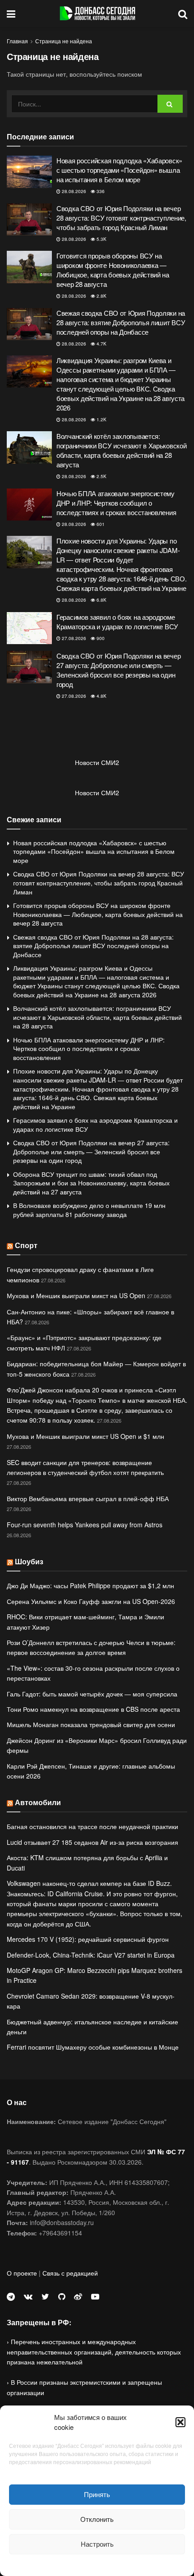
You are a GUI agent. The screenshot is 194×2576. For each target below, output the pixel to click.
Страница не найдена (64, 41)
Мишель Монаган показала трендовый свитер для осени (91, 1724)
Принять (97, 2494)
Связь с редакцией (70, 2273)
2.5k (101, 476)
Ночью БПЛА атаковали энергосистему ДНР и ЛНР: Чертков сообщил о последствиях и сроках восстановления (116, 503)
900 (100, 638)
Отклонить (97, 2519)
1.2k (101, 419)
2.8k (101, 296)
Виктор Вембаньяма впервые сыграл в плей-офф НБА (88, 1498)
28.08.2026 (73, 191)
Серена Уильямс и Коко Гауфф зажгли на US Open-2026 (91, 1601)
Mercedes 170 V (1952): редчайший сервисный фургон (88, 1939)
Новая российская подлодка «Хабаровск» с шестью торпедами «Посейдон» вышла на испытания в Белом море (119, 170)
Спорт (26, 1245)
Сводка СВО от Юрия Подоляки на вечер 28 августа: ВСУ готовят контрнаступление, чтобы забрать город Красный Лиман (121, 218)
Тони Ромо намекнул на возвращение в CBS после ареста (93, 1709)
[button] (180, 2422)
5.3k (101, 239)
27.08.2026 (73, 638)
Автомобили (38, 1802)
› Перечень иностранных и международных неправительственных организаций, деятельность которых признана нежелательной (94, 2352)
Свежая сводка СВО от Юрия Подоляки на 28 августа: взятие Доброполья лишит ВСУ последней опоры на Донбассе (121, 322)
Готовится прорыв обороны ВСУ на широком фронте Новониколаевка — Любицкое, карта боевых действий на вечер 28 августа (113, 270)
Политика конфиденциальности (97, 2564)
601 (100, 524)
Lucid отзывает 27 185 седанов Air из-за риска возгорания (92, 1842)
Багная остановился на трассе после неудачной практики (92, 1826)
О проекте (22, 2273)
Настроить (97, 2544)
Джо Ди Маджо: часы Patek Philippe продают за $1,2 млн (90, 1585)
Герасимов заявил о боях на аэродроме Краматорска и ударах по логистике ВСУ (117, 622)
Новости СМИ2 (97, 762)
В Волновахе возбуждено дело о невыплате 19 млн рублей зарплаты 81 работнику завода (89, 1210)
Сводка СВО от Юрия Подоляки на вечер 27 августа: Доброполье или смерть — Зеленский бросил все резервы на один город (118, 670)
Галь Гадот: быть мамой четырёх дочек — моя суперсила (92, 1694)
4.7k (101, 344)
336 (100, 191)
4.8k (101, 696)
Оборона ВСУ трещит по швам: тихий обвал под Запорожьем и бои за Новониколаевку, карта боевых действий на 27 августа (91, 1183)
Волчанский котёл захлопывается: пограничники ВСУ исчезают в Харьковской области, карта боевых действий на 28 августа (121, 450)
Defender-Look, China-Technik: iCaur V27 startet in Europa (91, 1955)
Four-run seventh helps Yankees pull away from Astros (85, 1525)
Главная (17, 41)
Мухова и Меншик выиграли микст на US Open (76, 1295)
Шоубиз (29, 1561)
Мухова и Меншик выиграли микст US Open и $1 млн (85, 1436)
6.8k (101, 600)
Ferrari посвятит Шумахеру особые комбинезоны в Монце (93, 2047)
